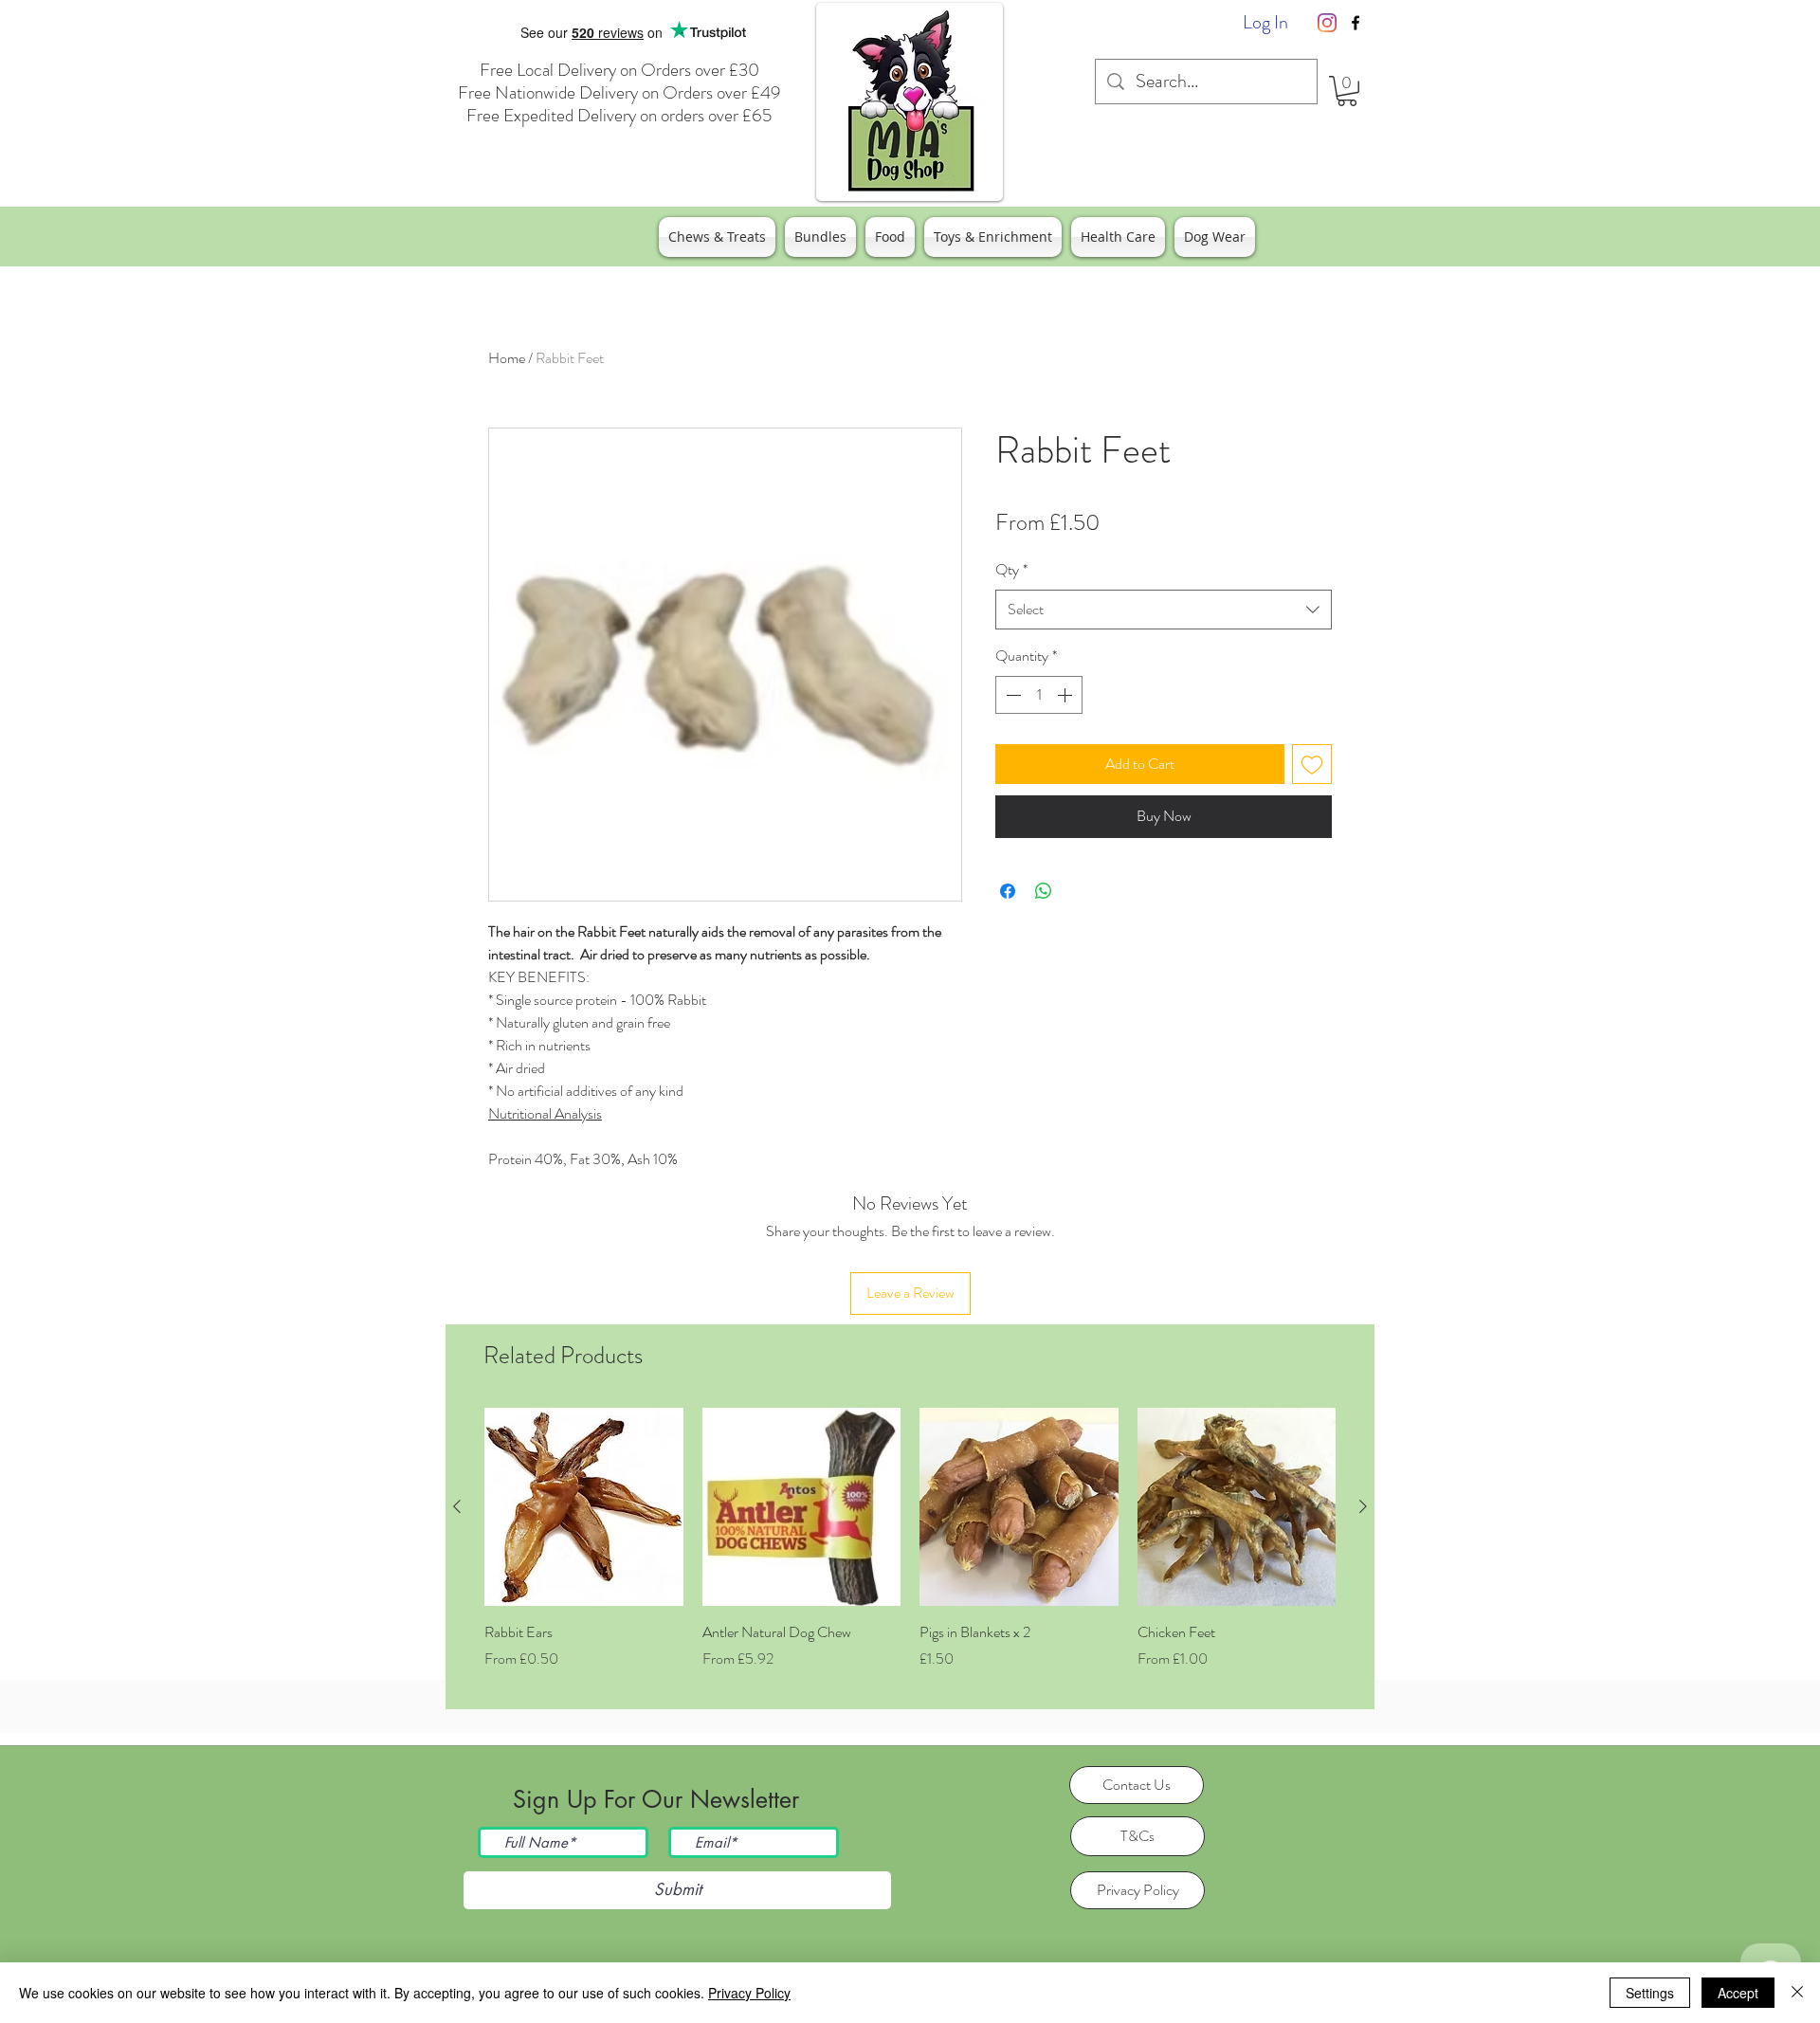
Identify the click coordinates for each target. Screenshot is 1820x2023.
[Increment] (1066, 695)
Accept (1738, 1993)
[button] (1347, 91)
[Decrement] (1011, 695)
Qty (1011, 569)
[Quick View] (584, 1507)
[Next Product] (1363, 1506)
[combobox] (1164, 610)
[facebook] (1356, 23)
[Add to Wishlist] (1312, 764)
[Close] (1797, 1993)
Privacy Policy (749, 1993)
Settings (1650, 1993)
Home (507, 358)
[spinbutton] (1039, 695)
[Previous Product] (457, 1506)
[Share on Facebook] (1008, 891)
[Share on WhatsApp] (1044, 891)
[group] (910, 1551)
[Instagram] (1327, 23)
